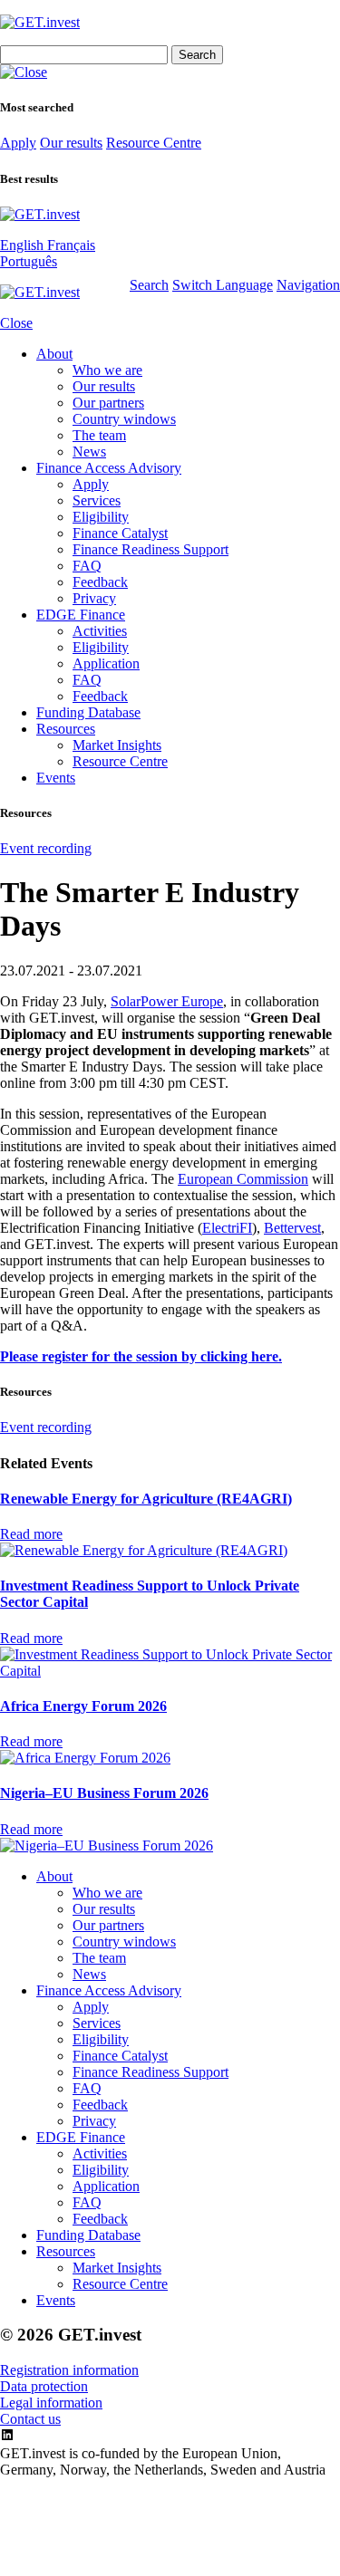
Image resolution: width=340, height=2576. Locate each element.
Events (56, 778)
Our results (71, 143)
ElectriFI (227, 1228)
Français (71, 245)
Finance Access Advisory (109, 468)
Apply (18, 143)
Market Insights (117, 745)
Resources (66, 729)
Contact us (30, 2419)
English (24, 245)
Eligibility (101, 517)
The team (99, 435)
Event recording (46, 848)
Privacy (94, 598)
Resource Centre (154, 143)
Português (29, 261)
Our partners (108, 403)
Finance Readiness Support (151, 549)
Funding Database (88, 712)
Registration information (69, 2370)
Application (106, 663)
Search (149, 285)
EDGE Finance (81, 615)
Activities (100, 631)
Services (97, 500)
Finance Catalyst (120, 533)
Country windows (124, 419)
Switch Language (223, 285)
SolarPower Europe (167, 1001)
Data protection (44, 2386)
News (89, 452)
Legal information (51, 2403)
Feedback (100, 582)
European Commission (243, 1179)
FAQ (87, 566)
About (54, 354)
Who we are (107, 370)
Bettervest (292, 1228)
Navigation (308, 285)
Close (16, 323)
